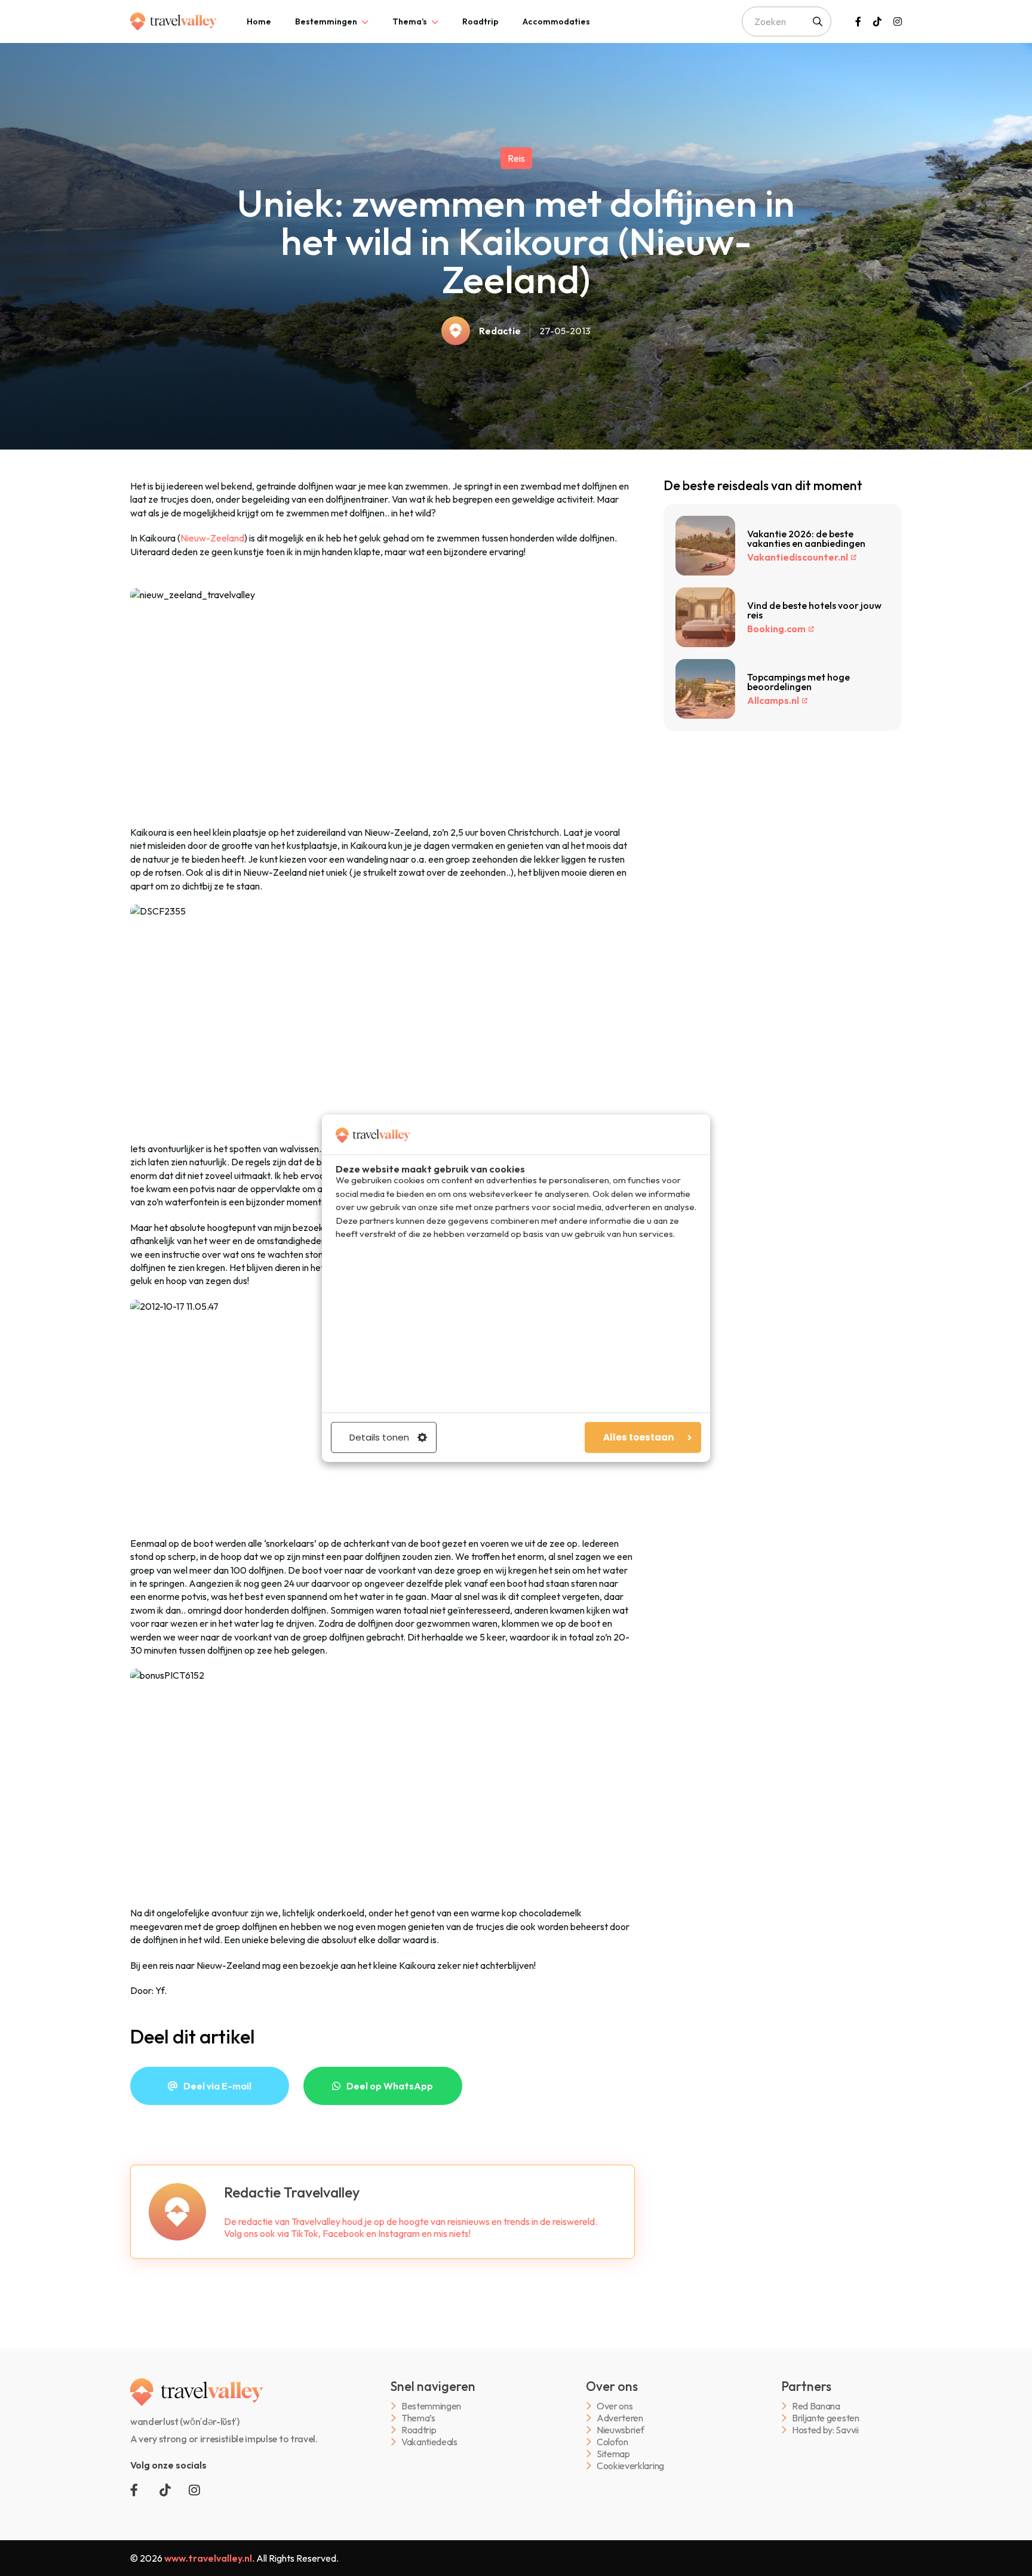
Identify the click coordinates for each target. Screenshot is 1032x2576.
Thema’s (410, 21)
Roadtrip (480, 21)
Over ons (615, 2406)
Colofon (612, 2442)
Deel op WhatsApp (390, 2086)
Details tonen (379, 1437)
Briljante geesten (826, 2418)
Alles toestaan (638, 1437)
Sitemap (613, 2454)
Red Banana (816, 2406)
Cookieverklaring (630, 2466)
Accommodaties (556, 21)
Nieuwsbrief (620, 2430)
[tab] (259, 21)
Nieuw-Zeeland (212, 538)
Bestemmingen (326, 21)
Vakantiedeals (429, 2442)
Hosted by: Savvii (825, 2430)
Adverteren (620, 2418)
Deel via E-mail (217, 2086)
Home (259, 21)
